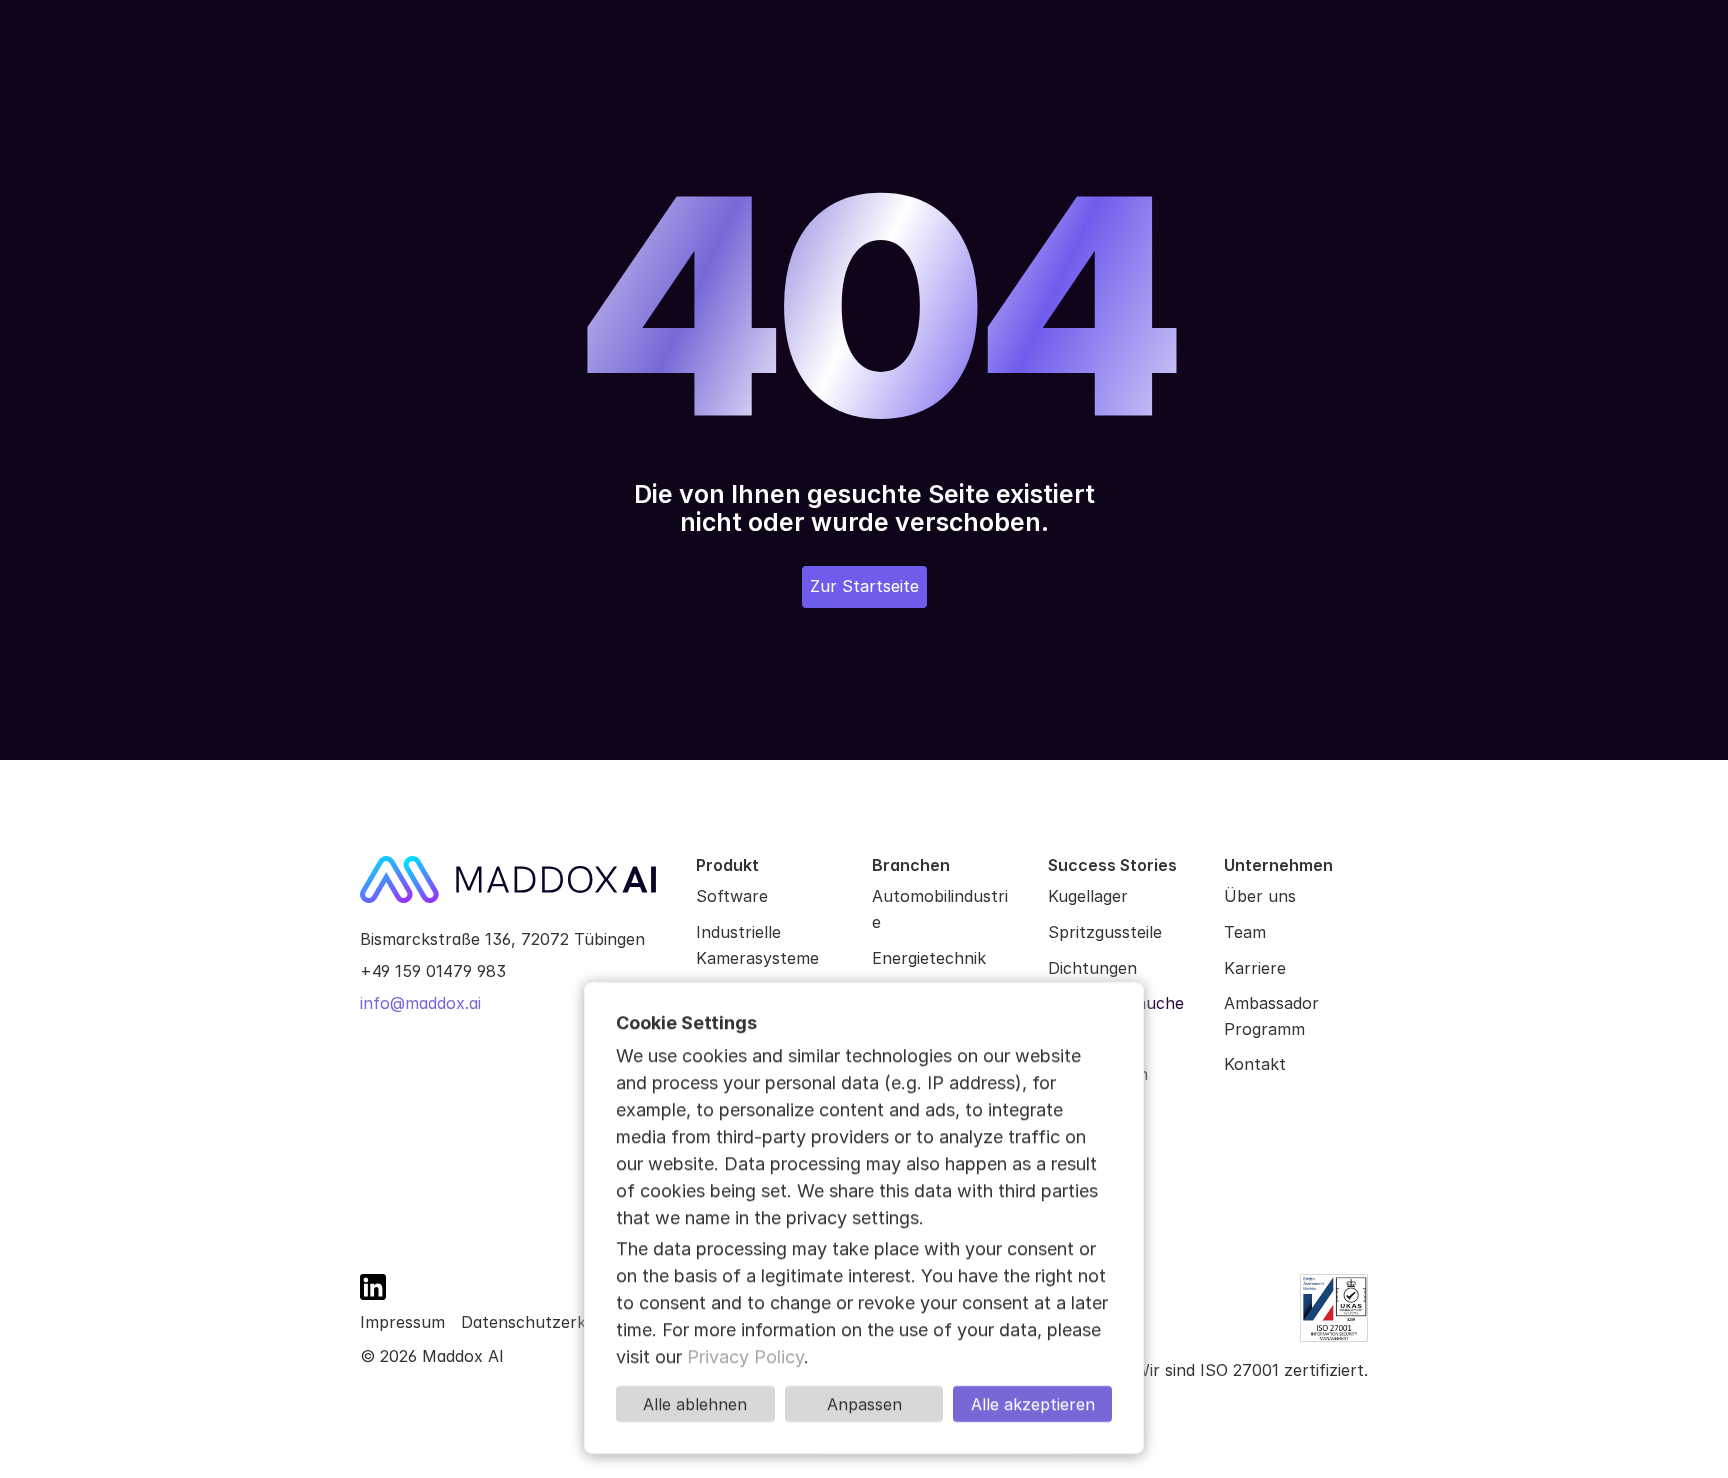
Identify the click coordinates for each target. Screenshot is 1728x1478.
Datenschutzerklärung (548, 1322)
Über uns (1260, 896)
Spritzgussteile (1105, 932)
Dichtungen (1092, 968)
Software (732, 896)
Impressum (402, 1322)
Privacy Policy (745, 1356)
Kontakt (1255, 1064)
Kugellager (1088, 896)
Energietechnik (929, 958)
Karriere (1255, 968)
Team (1245, 932)
